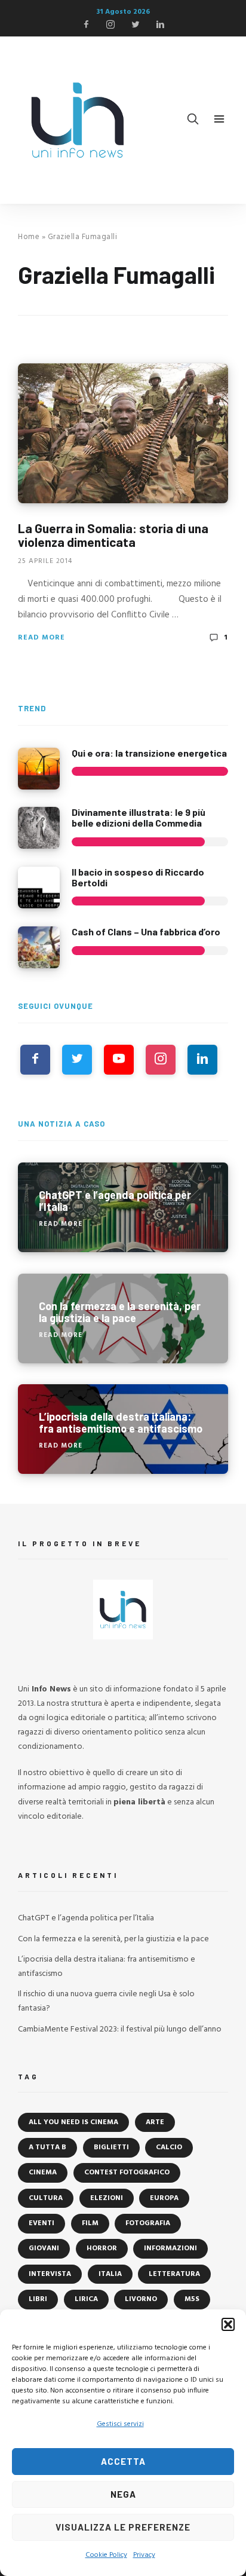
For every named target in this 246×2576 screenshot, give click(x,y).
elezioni (107, 2198)
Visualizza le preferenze (123, 2527)
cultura (46, 2198)
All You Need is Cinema (73, 2122)
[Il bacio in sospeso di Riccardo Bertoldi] (39, 888)
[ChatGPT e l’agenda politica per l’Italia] (123, 1207)
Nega (123, 2494)
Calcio (169, 2147)
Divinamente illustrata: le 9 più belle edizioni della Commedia (139, 817)
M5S (192, 2299)
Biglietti (111, 2147)
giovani (44, 2248)
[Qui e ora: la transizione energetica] (39, 769)
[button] (228, 2324)
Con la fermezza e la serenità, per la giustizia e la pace (113, 1939)
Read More (41, 638)
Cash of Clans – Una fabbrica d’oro (146, 931)
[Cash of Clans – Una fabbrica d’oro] (39, 947)
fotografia (148, 2223)
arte (155, 2122)
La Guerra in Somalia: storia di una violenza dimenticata (113, 535)
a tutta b (47, 2147)
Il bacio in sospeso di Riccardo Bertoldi (138, 877)
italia (110, 2274)
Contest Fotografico (127, 2173)
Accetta (123, 2461)
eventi (41, 2223)
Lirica (86, 2299)
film (90, 2223)
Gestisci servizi (120, 2424)
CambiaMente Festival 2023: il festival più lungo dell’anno (120, 2029)
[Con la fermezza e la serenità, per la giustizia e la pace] (123, 1318)
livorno (141, 2299)
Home (29, 237)
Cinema (43, 2173)
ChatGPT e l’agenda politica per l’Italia (86, 1918)
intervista (50, 2274)
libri (38, 2299)
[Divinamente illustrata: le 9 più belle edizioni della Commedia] (39, 828)
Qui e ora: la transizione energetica (149, 753)
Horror (102, 2248)
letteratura (174, 2274)
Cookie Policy (106, 2555)
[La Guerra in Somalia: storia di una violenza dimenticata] (123, 433)
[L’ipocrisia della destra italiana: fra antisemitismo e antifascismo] (123, 1429)
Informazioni (170, 2248)
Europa (164, 2198)
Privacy (144, 2555)
